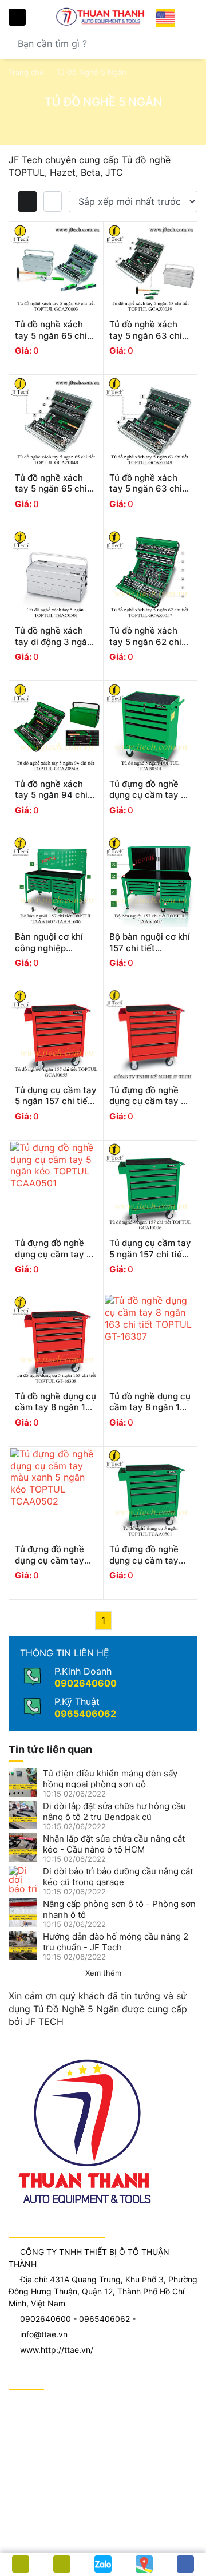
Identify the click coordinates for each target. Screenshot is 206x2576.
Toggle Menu (17, 17)
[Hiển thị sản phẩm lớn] (27, 201)
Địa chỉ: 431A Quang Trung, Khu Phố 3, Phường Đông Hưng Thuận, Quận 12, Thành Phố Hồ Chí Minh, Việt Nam (103, 2291)
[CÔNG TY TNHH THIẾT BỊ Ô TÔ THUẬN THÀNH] (103, 16)
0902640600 (86, 1683)
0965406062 (85, 1714)
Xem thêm (103, 1973)
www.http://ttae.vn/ (57, 2350)
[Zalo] (103, 2564)
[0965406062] (21, 2564)
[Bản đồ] (144, 2564)
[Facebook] (185, 2564)
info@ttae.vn (44, 2334)
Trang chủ (26, 72)
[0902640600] (62, 2564)
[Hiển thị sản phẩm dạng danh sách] (53, 201)
